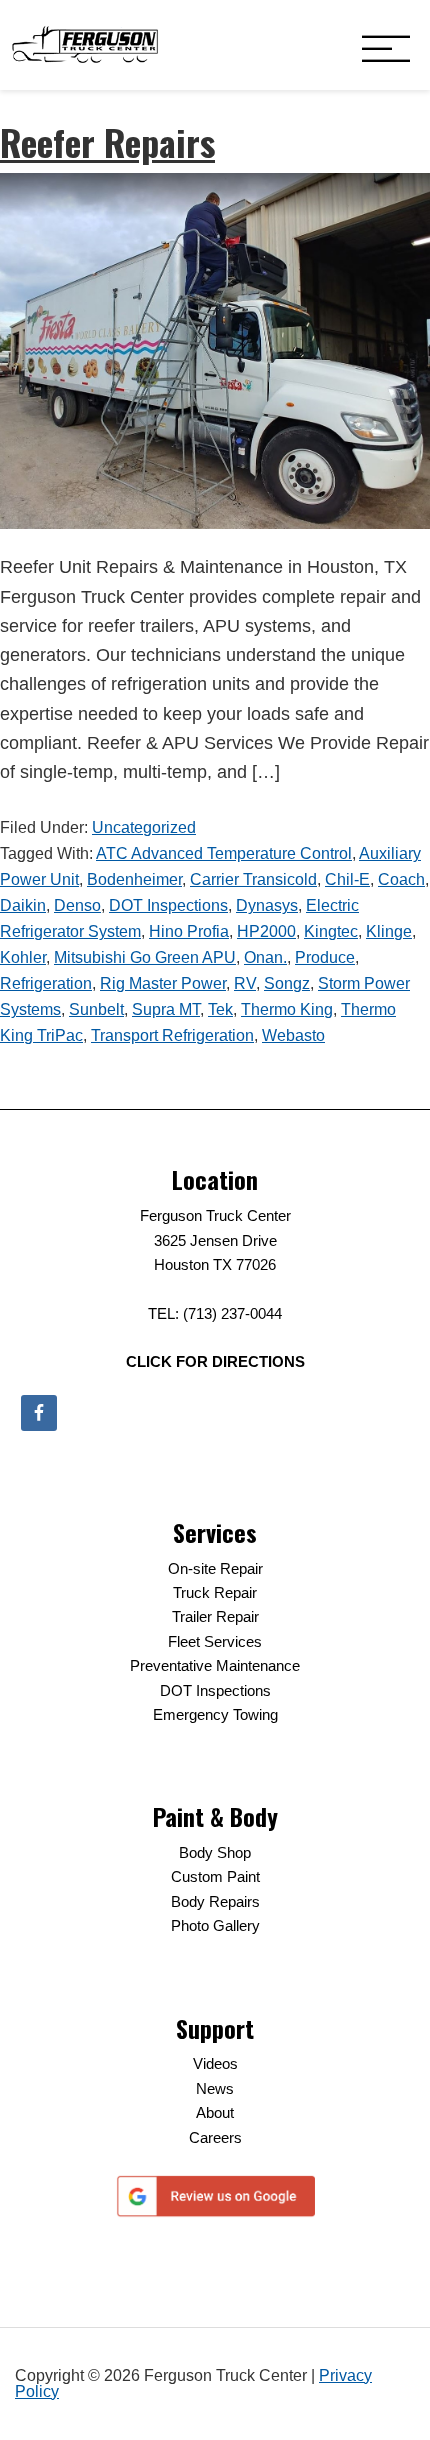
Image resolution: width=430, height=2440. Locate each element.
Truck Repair (215, 1592)
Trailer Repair (215, 1616)
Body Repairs (215, 1901)
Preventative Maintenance (215, 1665)
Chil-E (347, 879)
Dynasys (267, 905)
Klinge (389, 931)
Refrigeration (46, 983)
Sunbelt (96, 1009)
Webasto (293, 1035)
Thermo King (287, 1009)
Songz (287, 983)
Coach (401, 879)
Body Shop (215, 1852)
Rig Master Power (163, 983)
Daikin (23, 905)
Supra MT (166, 1009)
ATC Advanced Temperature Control (224, 853)
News (215, 2088)
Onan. (265, 957)
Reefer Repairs (107, 141)
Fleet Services (215, 1641)
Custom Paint (215, 1876)
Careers (215, 2137)
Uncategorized (144, 827)
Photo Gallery (215, 1925)
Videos (215, 2063)
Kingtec (331, 931)
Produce (325, 957)
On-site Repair (215, 1568)
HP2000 (266, 931)
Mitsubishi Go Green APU (145, 957)
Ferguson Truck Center (85, 45)
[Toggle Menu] (386, 50)
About (215, 2112)
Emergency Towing (215, 1714)
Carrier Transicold (253, 879)
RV (245, 983)
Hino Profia (189, 931)
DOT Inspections (168, 905)
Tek (220, 1009)
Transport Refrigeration (172, 1035)
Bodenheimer (134, 879)
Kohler (23, 957)
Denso (77, 905)
